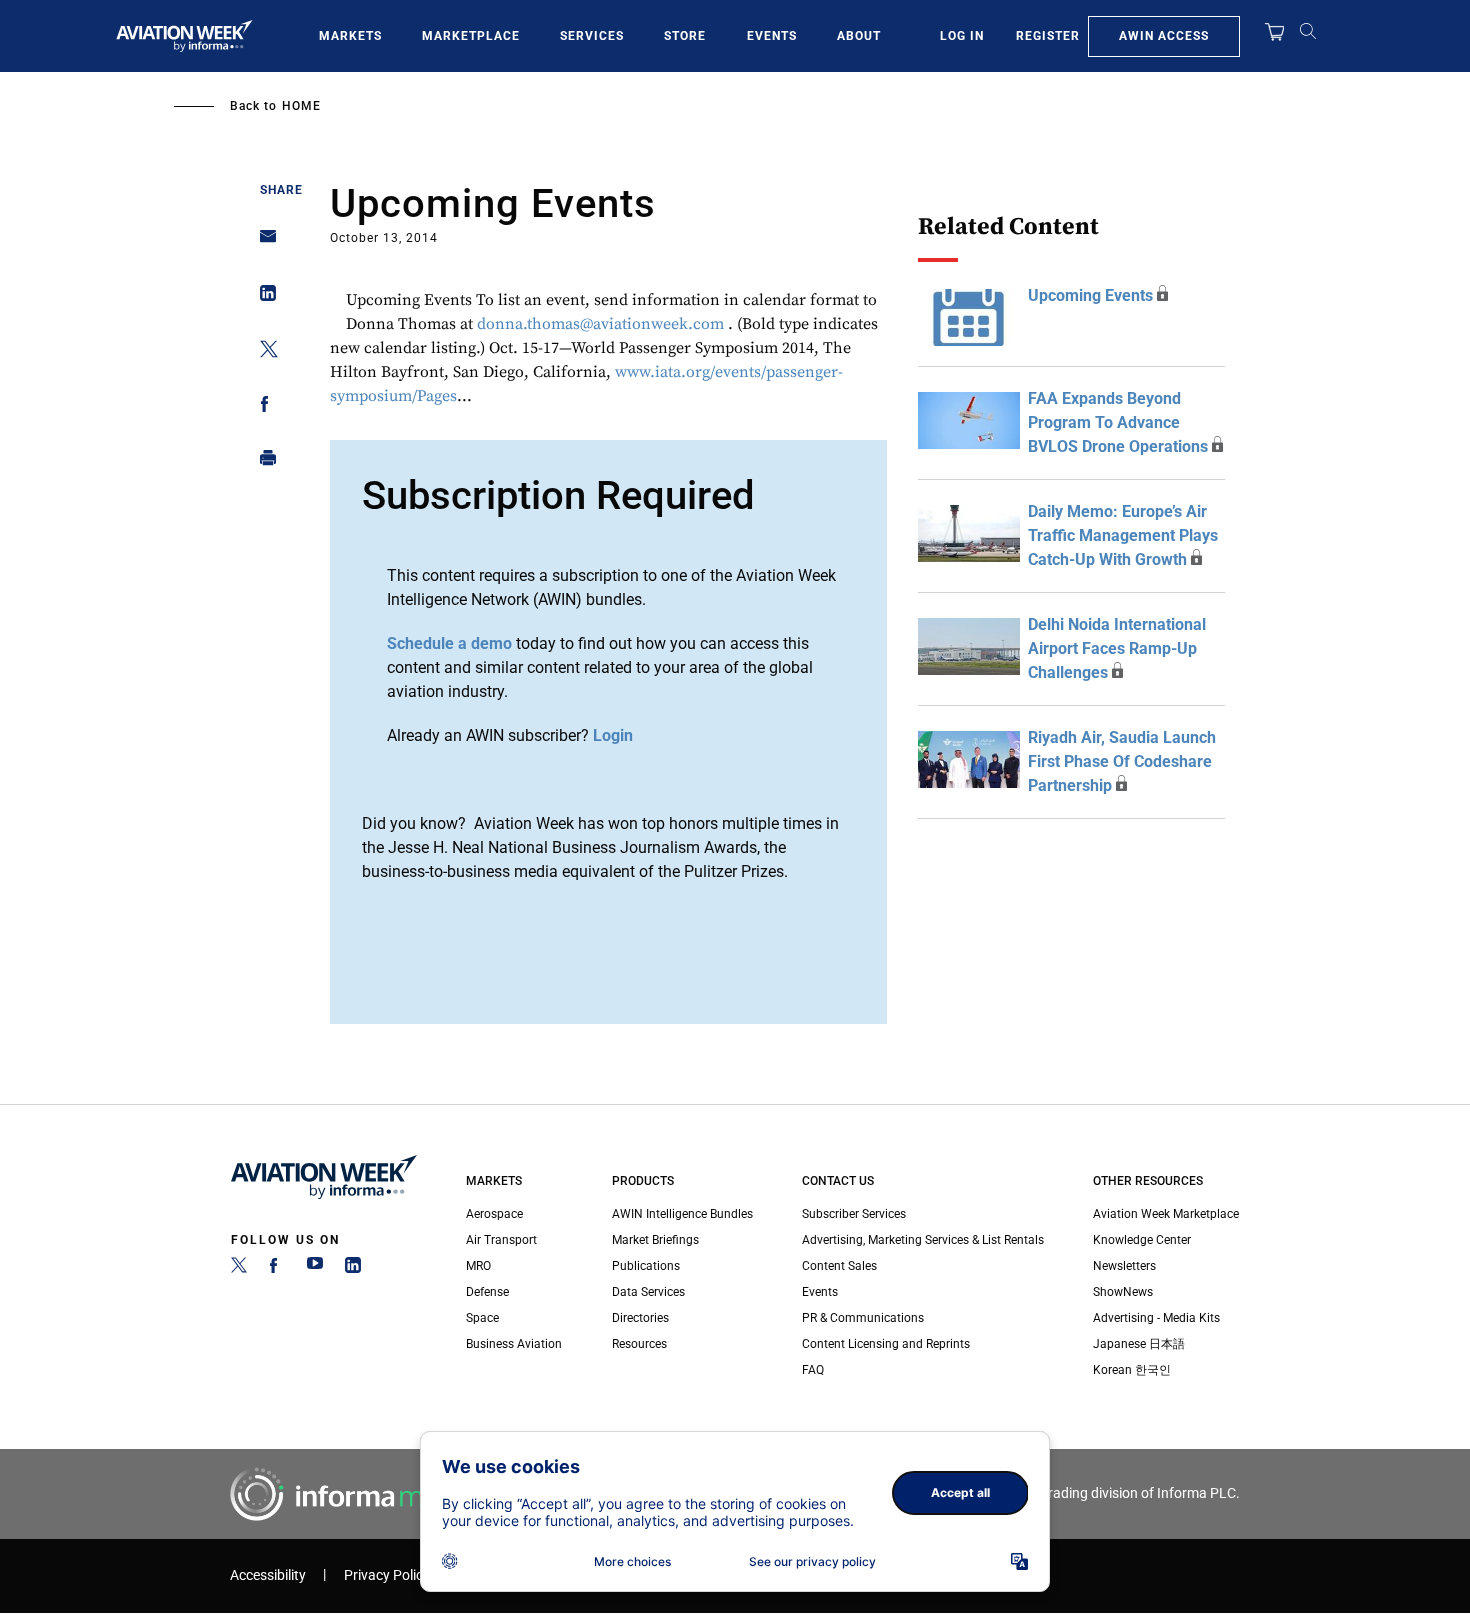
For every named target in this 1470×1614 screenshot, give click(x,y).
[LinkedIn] (353, 1269)
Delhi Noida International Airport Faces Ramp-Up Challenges (1117, 648)
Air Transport (501, 1240)
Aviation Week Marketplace (1166, 1214)
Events (772, 36)
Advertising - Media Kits (1156, 1318)
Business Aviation (514, 1344)
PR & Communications (863, 1318)
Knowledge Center (1142, 1240)
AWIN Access (1164, 36)
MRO (478, 1266)
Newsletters (1124, 1266)
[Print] (262, 462)
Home (301, 106)
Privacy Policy (387, 1575)
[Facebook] (277, 1269)
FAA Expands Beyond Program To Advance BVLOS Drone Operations (1118, 422)
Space (482, 1318)
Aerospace (494, 1214)
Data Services (648, 1292)
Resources (639, 1344)
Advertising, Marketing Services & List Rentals (923, 1240)
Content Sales (839, 1266)
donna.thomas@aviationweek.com (600, 324)
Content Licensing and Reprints (886, 1344)
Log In (962, 36)
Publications (646, 1266)
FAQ (813, 1370)
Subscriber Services (854, 1214)
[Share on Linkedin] (262, 297)
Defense (487, 1292)
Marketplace (471, 36)
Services (592, 36)
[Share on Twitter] (262, 352)
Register (1048, 36)
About (859, 36)
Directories (640, 1318)
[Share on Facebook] (262, 407)
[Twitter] (239, 1269)
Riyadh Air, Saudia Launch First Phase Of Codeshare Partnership (1122, 761)
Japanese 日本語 (1139, 1344)
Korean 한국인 (1132, 1370)
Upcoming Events (1090, 295)
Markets (350, 36)
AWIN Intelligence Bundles (682, 1214)
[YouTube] (315, 1269)
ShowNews (1123, 1292)
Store (685, 36)
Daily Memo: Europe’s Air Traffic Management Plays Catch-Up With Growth (1123, 535)
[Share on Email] (262, 242)
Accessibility (268, 1575)
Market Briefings (655, 1240)
